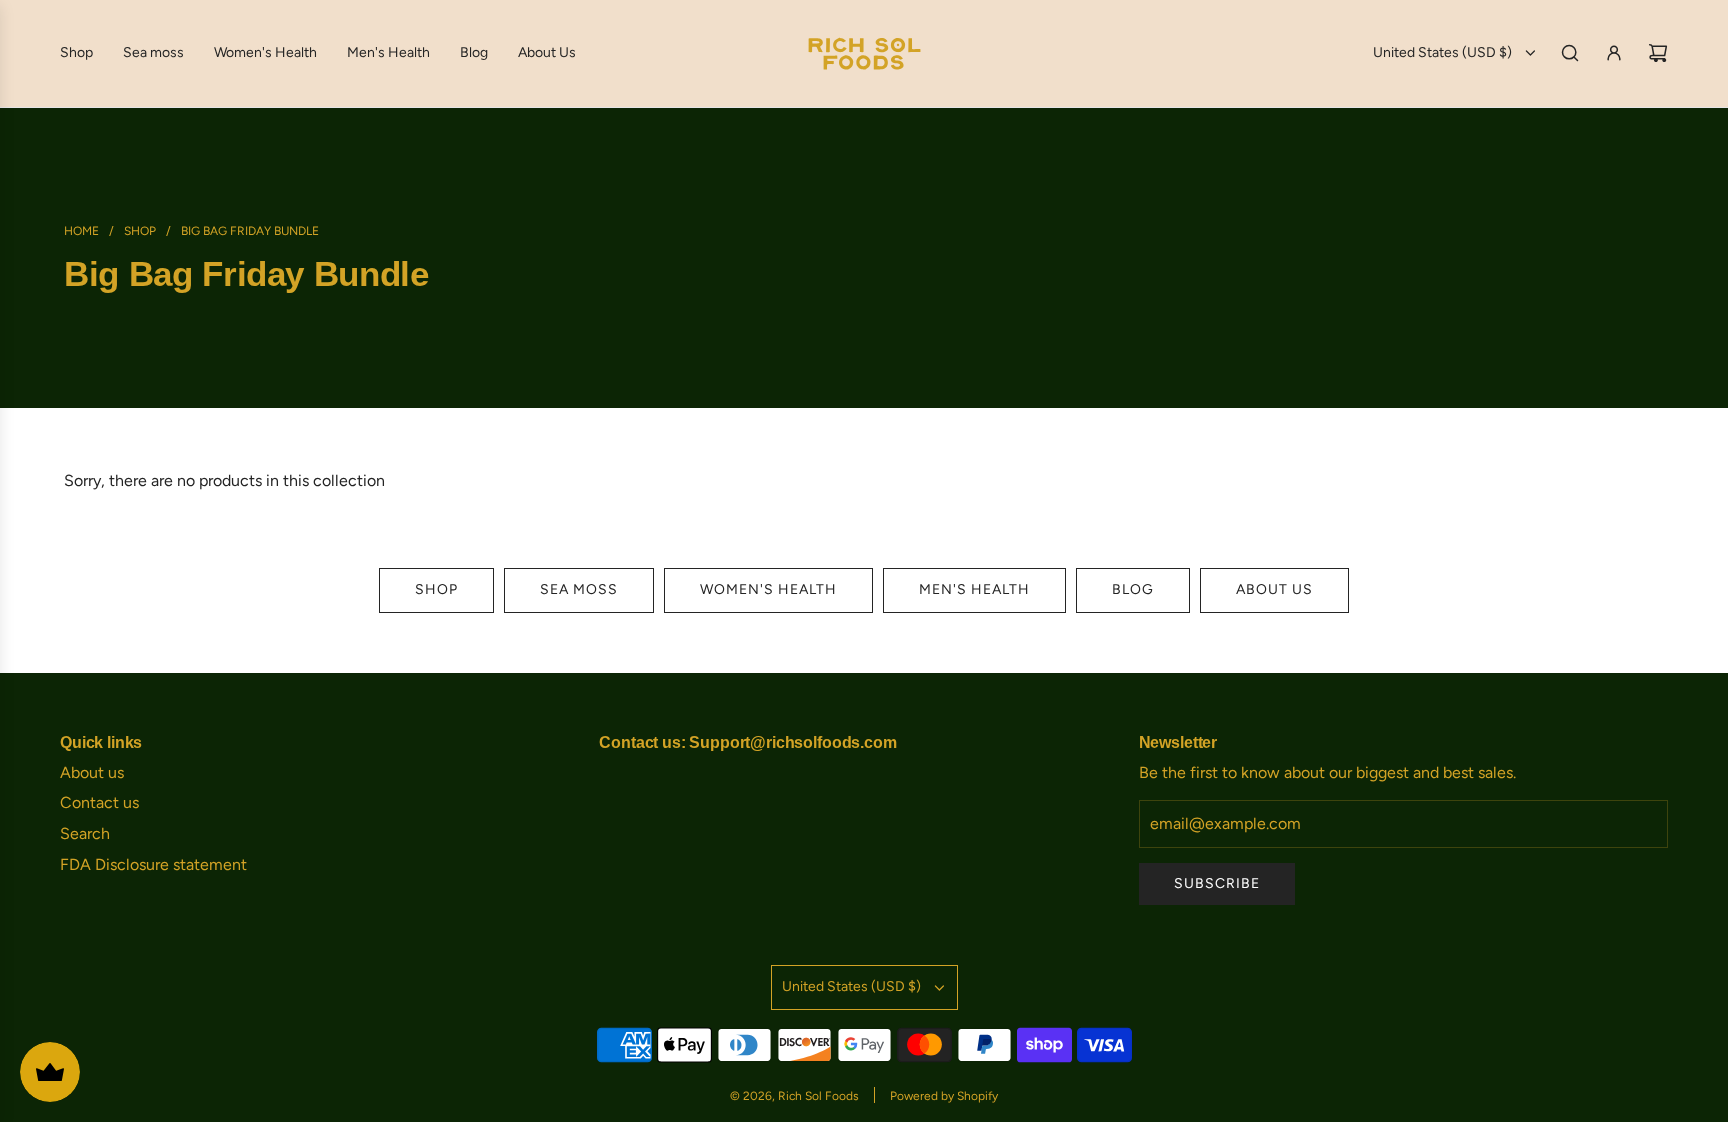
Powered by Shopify (944, 1096)
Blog (1133, 589)
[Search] (1570, 53)
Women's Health (768, 589)
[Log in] (1614, 53)
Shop (436, 589)
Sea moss (579, 589)
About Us (1274, 589)
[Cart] (1658, 53)
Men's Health (974, 589)
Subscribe (1217, 883)
